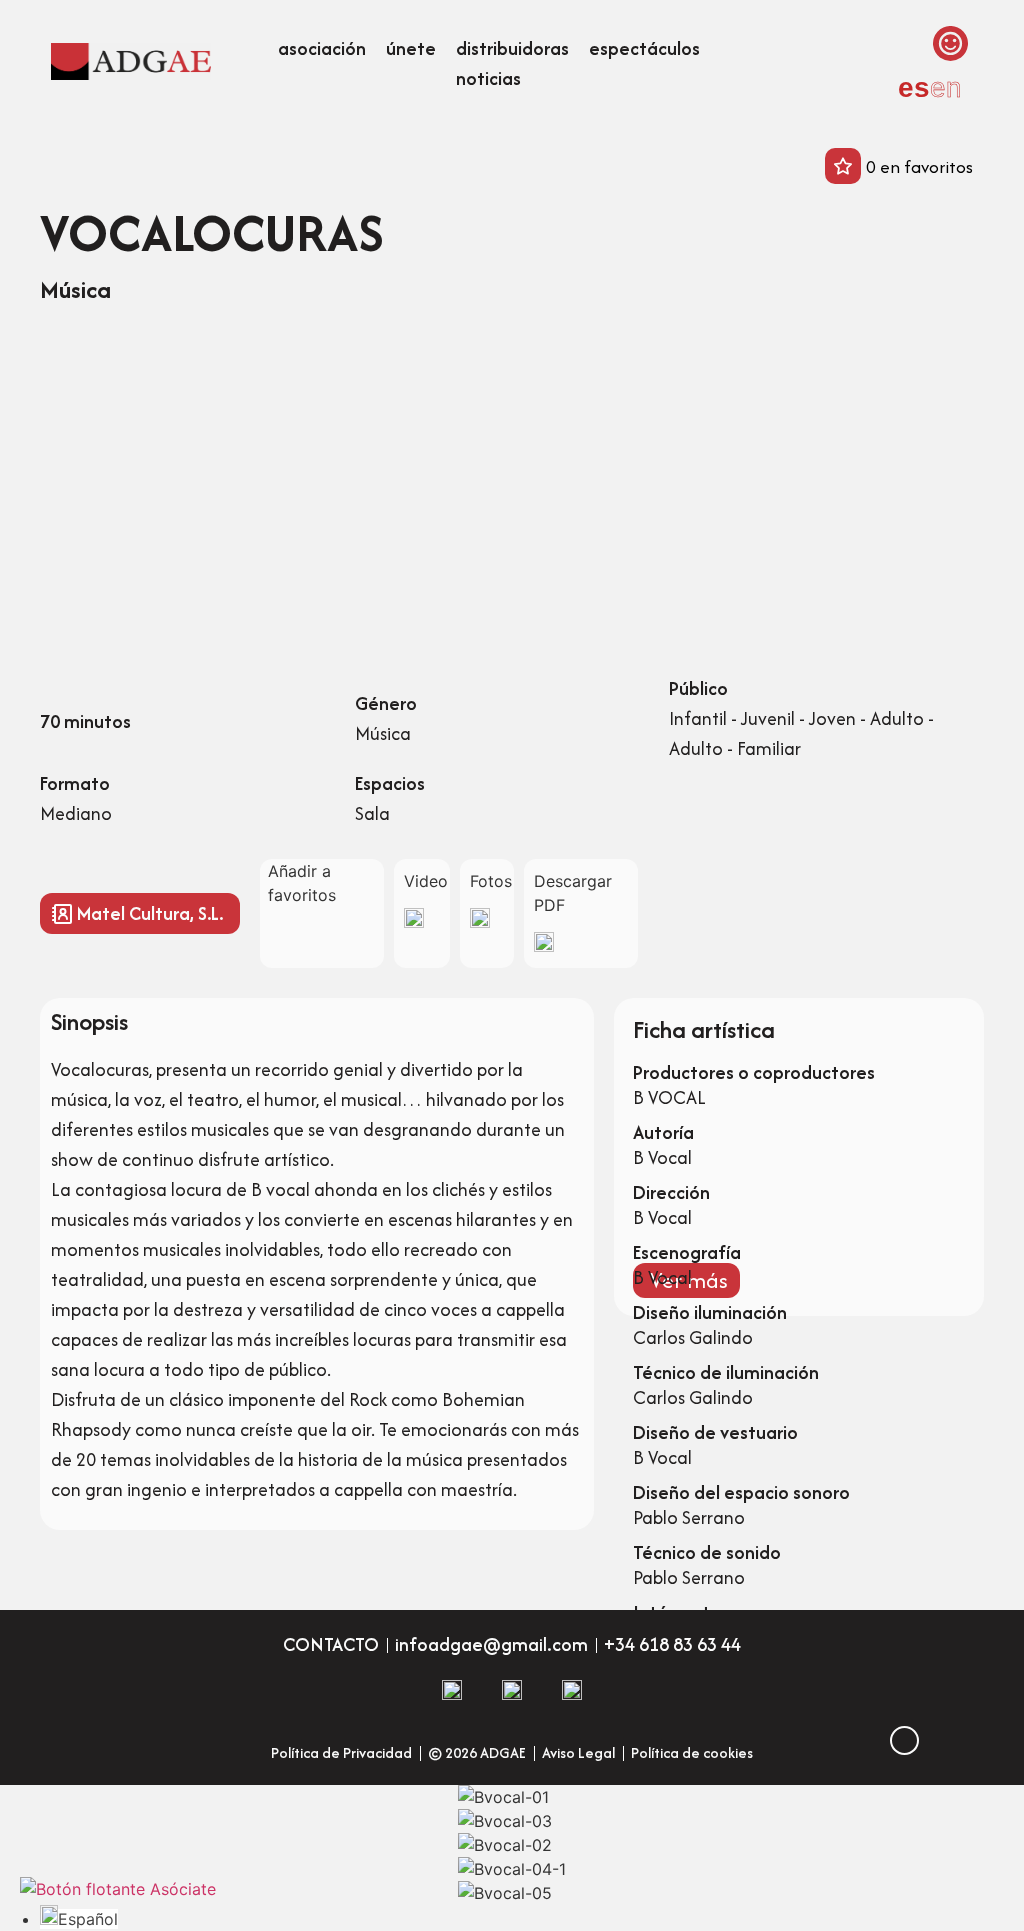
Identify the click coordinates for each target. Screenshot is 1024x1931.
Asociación (322, 48)
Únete (411, 48)
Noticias (488, 78)
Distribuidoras (512, 48)
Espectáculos (644, 48)
